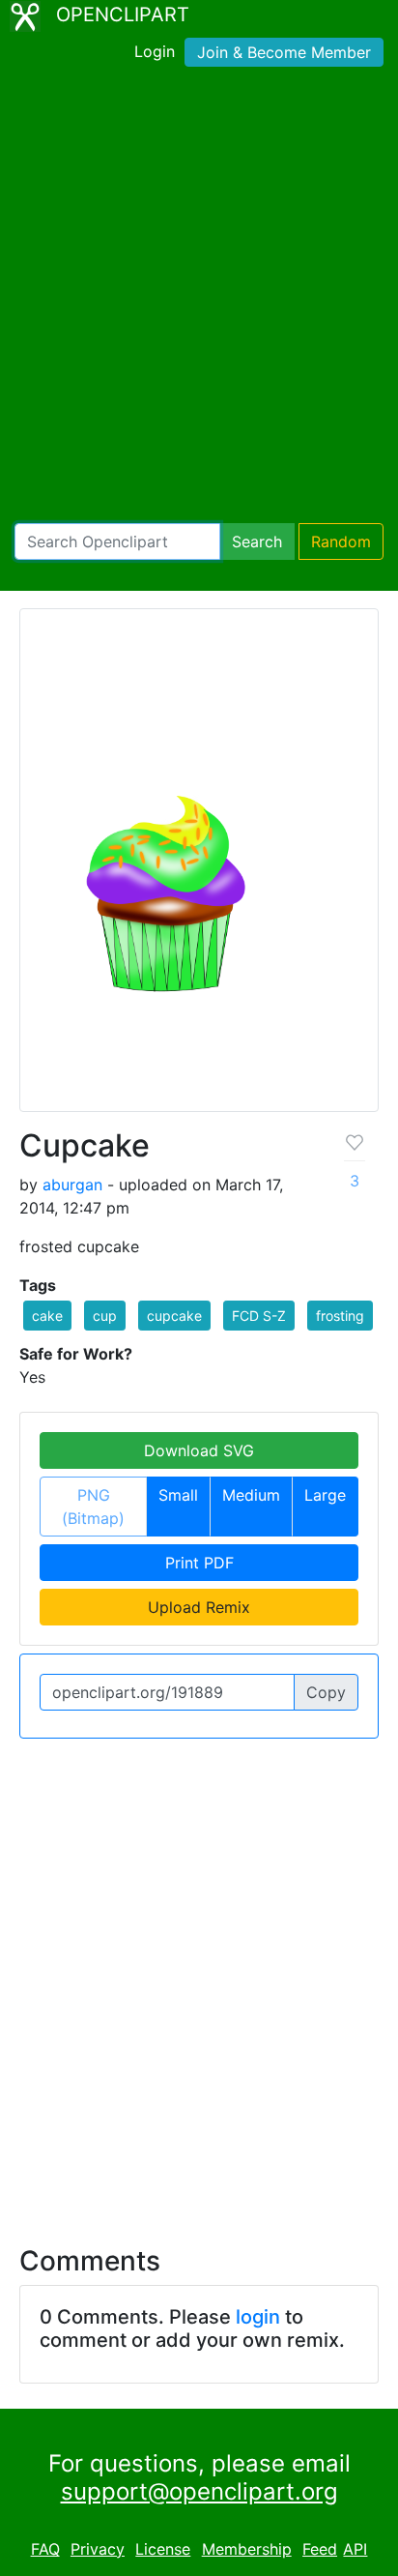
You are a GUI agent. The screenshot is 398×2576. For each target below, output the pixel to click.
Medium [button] (251, 1495)
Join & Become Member (284, 52)
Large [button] (325, 1495)
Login (155, 51)
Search (257, 542)
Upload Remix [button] (199, 1607)
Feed (320, 2549)
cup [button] (105, 1316)
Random (341, 542)
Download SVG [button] (199, 1450)
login (258, 2317)
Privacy (98, 2549)
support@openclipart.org (199, 2491)
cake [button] (47, 1316)
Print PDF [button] (199, 1563)
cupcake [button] (174, 1316)
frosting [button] (340, 1316)
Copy (326, 1692)
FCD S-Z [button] (259, 1316)
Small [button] (178, 1495)
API (355, 2549)
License (163, 2549)
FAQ (45, 2549)
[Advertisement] (199, 299)
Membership (247, 2549)
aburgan (72, 1185)
